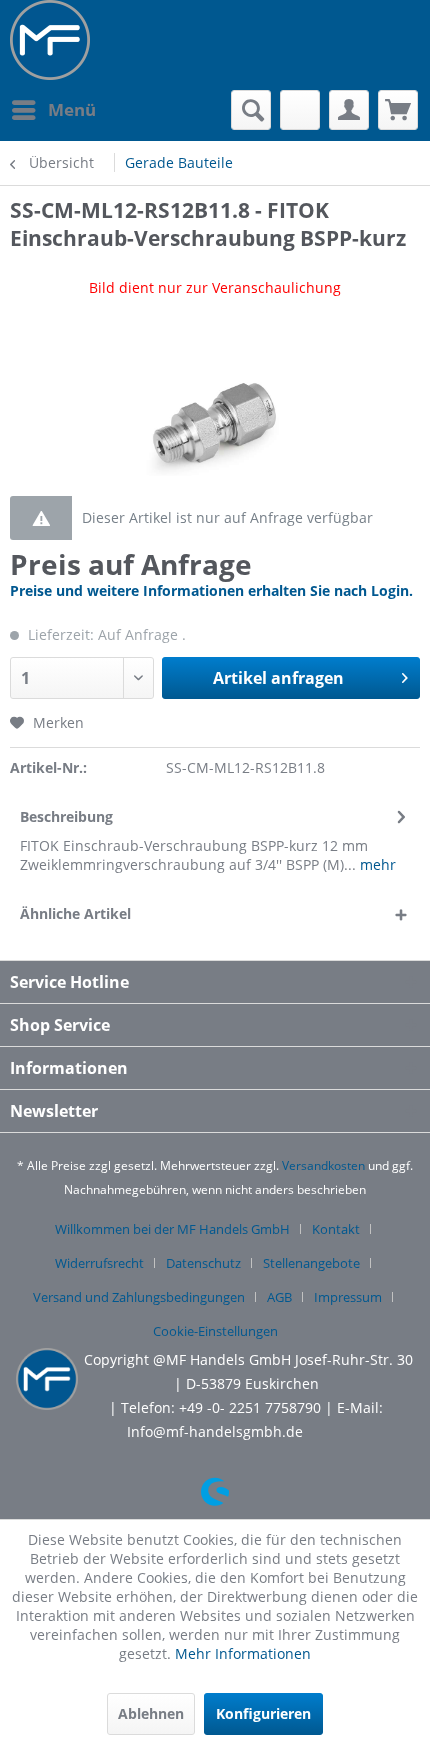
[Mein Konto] (349, 110)
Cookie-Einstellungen (215, 1331)
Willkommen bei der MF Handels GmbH (172, 1229)
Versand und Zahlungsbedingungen (139, 1297)
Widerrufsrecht (99, 1263)
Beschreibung (66, 816)
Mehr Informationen (243, 1653)
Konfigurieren (263, 1713)
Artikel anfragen (278, 678)
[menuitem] (53, 110)
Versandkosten (323, 1165)
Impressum (348, 1297)
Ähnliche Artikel (75, 913)
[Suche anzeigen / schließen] (251, 110)
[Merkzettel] (300, 110)
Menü (72, 109)
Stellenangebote (311, 1263)
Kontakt (336, 1229)
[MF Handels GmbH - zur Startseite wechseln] (50, 40)
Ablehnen (151, 1713)
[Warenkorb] (398, 110)
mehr (376, 864)
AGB (279, 1297)
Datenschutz (203, 1263)
